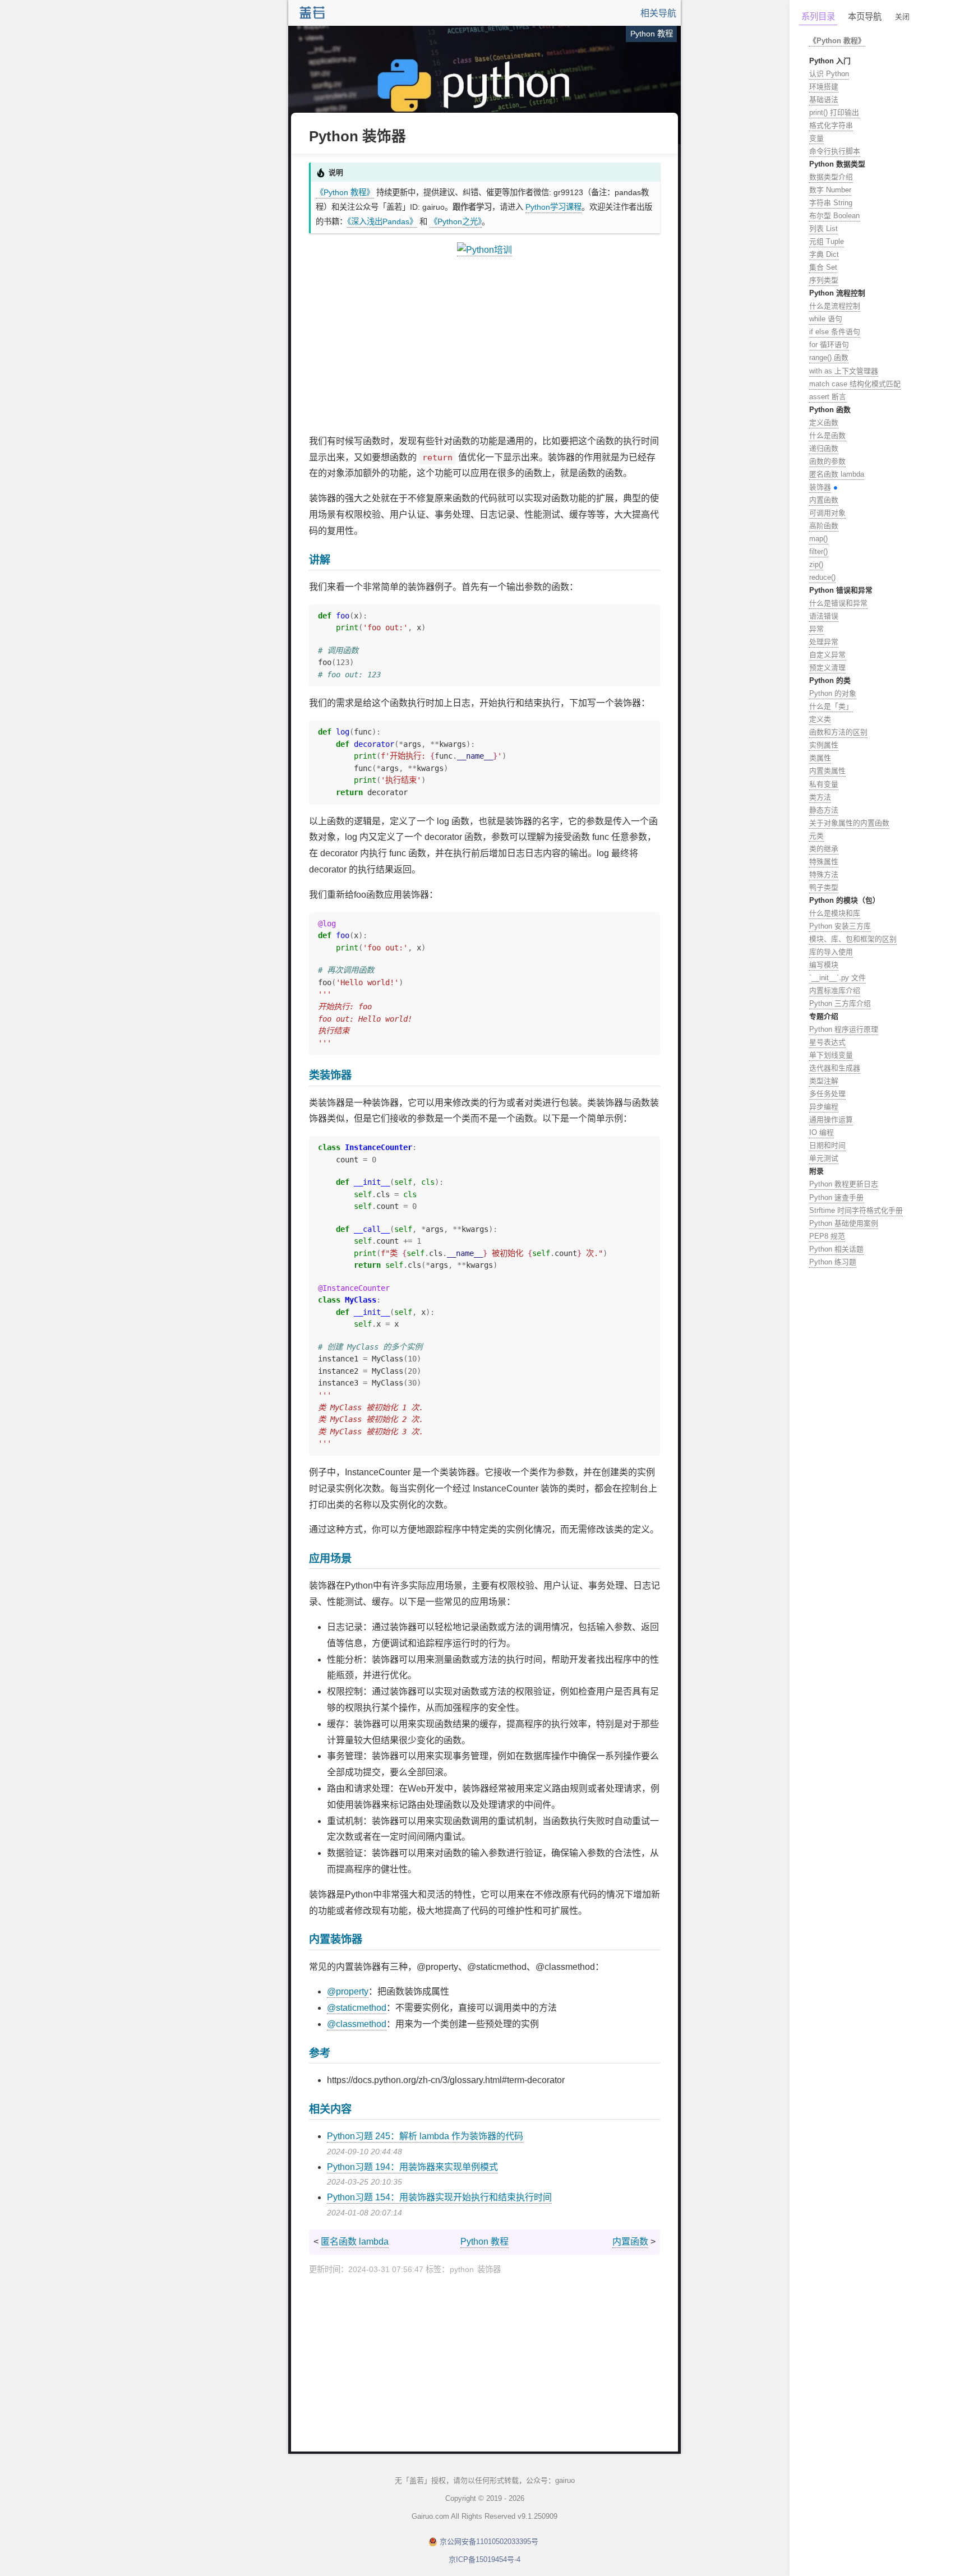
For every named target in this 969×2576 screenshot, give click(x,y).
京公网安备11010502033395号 (489, 2542)
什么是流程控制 (835, 306)
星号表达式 (827, 1042)
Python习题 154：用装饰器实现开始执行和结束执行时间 (439, 2197)
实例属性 (824, 745)
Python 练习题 (833, 1262)
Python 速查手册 (836, 1197)
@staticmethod (357, 2008)
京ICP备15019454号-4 (484, 2559)
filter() (818, 551)
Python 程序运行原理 (844, 1029)
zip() (816, 564)
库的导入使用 (831, 952)
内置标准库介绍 (835, 991)
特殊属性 (824, 862)
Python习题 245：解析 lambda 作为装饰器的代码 (425, 2136)
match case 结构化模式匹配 (855, 384)
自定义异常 (827, 655)
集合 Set (823, 267)
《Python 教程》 (345, 192)
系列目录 (818, 17)
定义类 (820, 719)
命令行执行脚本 (835, 151)
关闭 (902, 17)
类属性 (820, 758)
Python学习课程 (553, 207)
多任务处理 (827, 1094)
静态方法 (824, 810)
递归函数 (824, 448)
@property (348, 1991)
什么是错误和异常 (838, 603)
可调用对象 (827, 513)
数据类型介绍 (831, 177)
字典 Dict (824, 254)
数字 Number (830, 190)
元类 (816, 836)
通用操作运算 (831, 1120)
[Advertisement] (484, 346)
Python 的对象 (833, 693)
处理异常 (824, 642)
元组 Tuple (827, 241)
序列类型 (824, 280)
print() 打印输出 (834, 112)
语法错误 (824, 616)
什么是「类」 (831, 706)
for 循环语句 (829, 345)
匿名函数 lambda (355, 2242)
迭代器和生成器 (835, 1068)
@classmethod (357, 2024)
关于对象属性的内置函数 (849, 823)
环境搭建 (824, 87)
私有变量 (824, 784)
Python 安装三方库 (840, 926)
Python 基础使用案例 (844, 1223)
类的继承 (824, 849)
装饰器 (820, 487)
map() (818, 539)
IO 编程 (822, 1132)
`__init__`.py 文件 (838, 978)
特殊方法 (824, 874)
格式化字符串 (831, 125)
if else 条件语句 (835, 332)
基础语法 (824, 100)
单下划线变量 (831, 1055)
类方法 (820, 797)
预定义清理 (827, 668)
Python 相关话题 (836, 1249)
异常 (816, 629)
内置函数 (630, 2242)
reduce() (822, 577)
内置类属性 (827, 771)
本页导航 (865, 17)
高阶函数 (824, 526)
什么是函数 (827, 435)
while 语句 (826, 319)
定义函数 (824, 423)
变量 (816, 138)
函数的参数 (827, 461)
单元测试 (824, 1158)
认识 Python (829, 74)
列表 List (823, 228)
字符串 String (831, 203)
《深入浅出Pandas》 (382, 221)
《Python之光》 (456, 221)
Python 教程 (484, 2242)
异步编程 (824, 1107)
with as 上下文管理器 (844, 371)
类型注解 (824, 1081)
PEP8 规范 (827, 1236)
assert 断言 (828, 397)
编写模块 (824, 965)
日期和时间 (827, 1145)
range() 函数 (829, 357)
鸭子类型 (824, 887)
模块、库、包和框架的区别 (853, 939)
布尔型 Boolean (834, 216)
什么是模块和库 (835, 913)
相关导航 (658, 13)
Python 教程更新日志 (844, 1184)
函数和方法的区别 (838, 732)
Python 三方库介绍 (840, 1003)
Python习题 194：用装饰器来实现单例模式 (412, 2167)
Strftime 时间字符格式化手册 (856, 1210)
